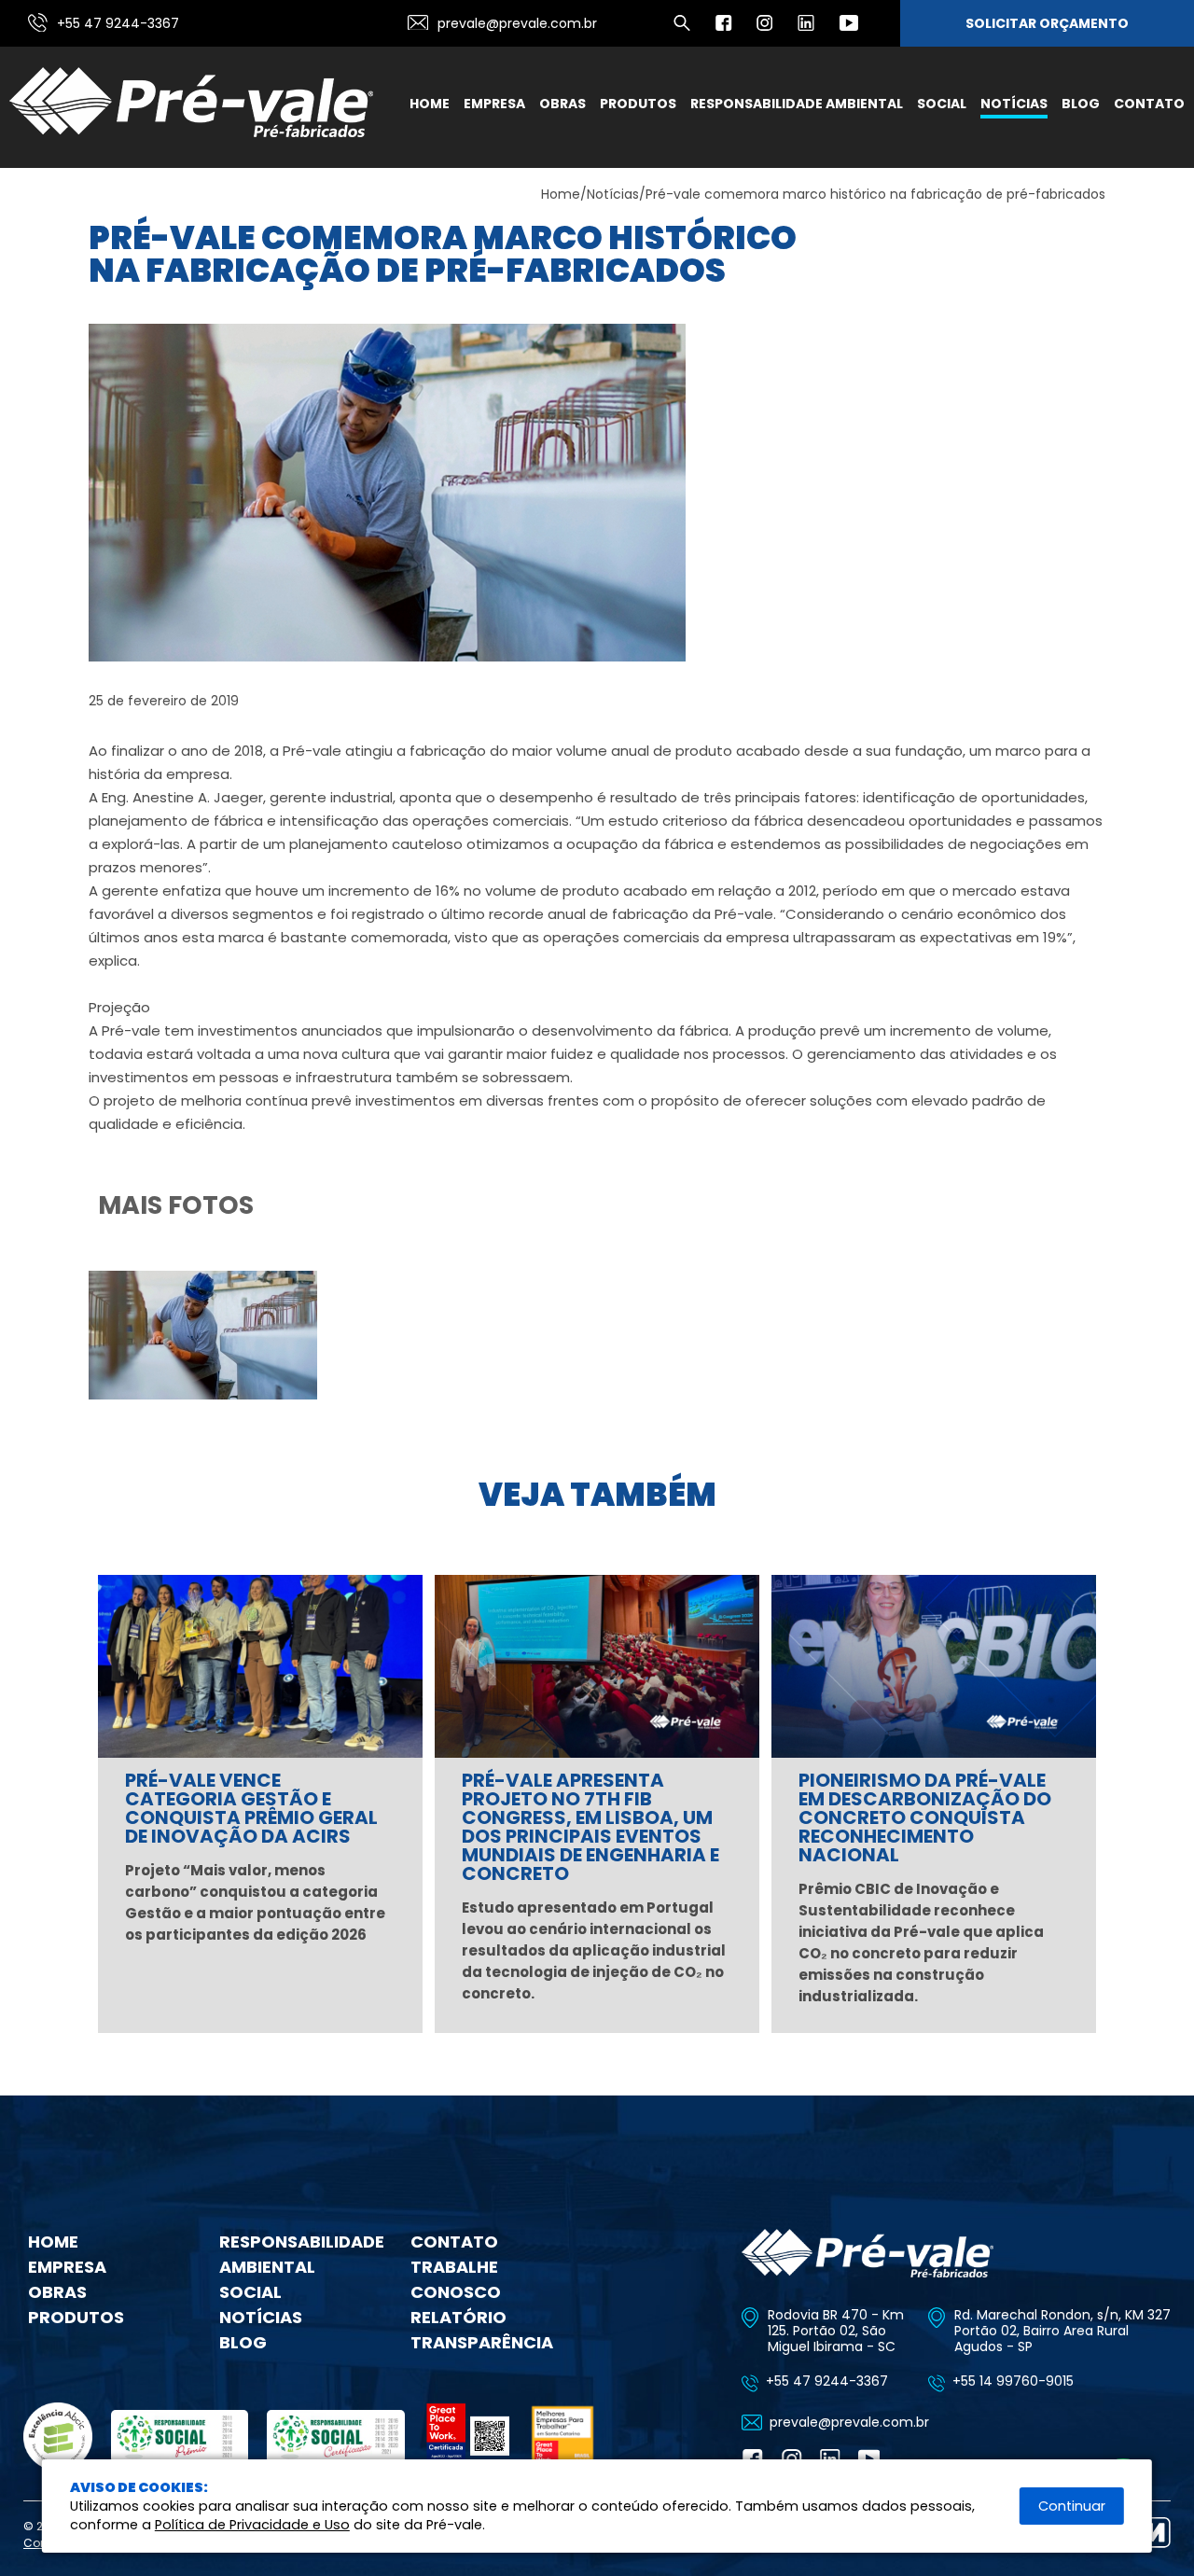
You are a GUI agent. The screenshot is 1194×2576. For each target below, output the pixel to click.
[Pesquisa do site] (682, 28)
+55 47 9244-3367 (118, 23)
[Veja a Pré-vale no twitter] (806, 28)
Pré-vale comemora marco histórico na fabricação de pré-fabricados (875, 194)
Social (942, 104)
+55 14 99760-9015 (1013, 2381)
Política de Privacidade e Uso (252, 2525)
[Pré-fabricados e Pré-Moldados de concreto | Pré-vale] (191, 134)
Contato (1149, 104)
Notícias (1014, 104)
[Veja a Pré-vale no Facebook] (723, 28)
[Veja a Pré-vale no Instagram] (764, 28)
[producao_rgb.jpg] (203, 1394)
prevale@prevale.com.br (517, 23)
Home (430, 104)
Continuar (1072, 2506)
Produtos (638, 104)
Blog (1081, 104)
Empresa (494, 104)
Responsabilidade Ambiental (797, 104)
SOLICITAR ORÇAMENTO (1047, 23)
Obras (562, 104)
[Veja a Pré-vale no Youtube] (849, 28)
